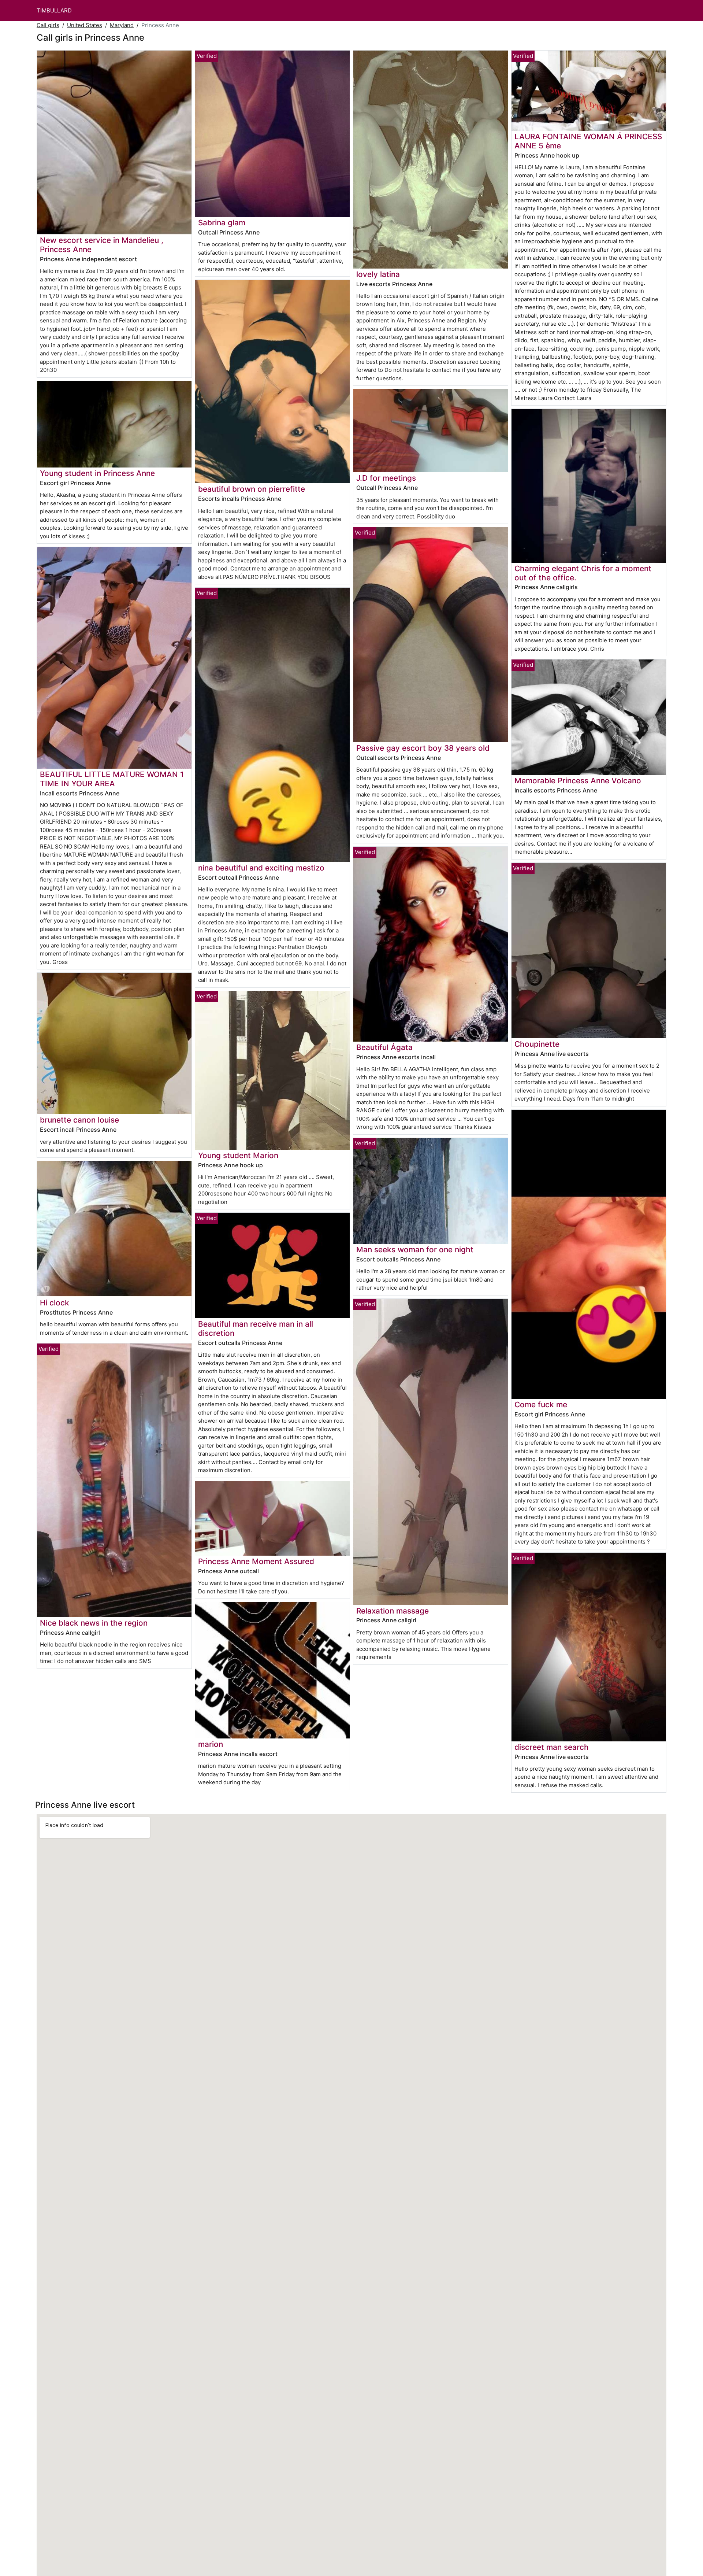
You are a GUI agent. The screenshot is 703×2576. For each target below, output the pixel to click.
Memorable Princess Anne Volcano (578, 781)
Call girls (48, 25)
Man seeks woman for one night (415, 1250)
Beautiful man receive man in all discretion (256, 1328)
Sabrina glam (222, 223)
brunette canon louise (79, 1120)
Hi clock (55, 1303)
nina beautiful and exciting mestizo (261, 868)
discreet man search (552, 1747)
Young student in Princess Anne (97, 473)
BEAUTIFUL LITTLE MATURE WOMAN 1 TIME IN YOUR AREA (112, 779)
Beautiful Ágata (384, 1047)
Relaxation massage (393, 1611)
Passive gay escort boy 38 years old (423, 748)
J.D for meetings (386, 478)
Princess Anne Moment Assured (256, 1561)
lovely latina (378, 274)
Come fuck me (541, 1405)
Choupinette (537, 1044)
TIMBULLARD (54, 10)
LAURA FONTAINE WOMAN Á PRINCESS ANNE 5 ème (588, 141)
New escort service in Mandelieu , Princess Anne (102, 245)
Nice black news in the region (94, 1623)
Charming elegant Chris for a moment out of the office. (583, 573)
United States (85, 25)
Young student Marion (238, 1155)
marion (211, 1744)
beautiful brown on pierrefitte (252, 489)
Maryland (122, 25)
